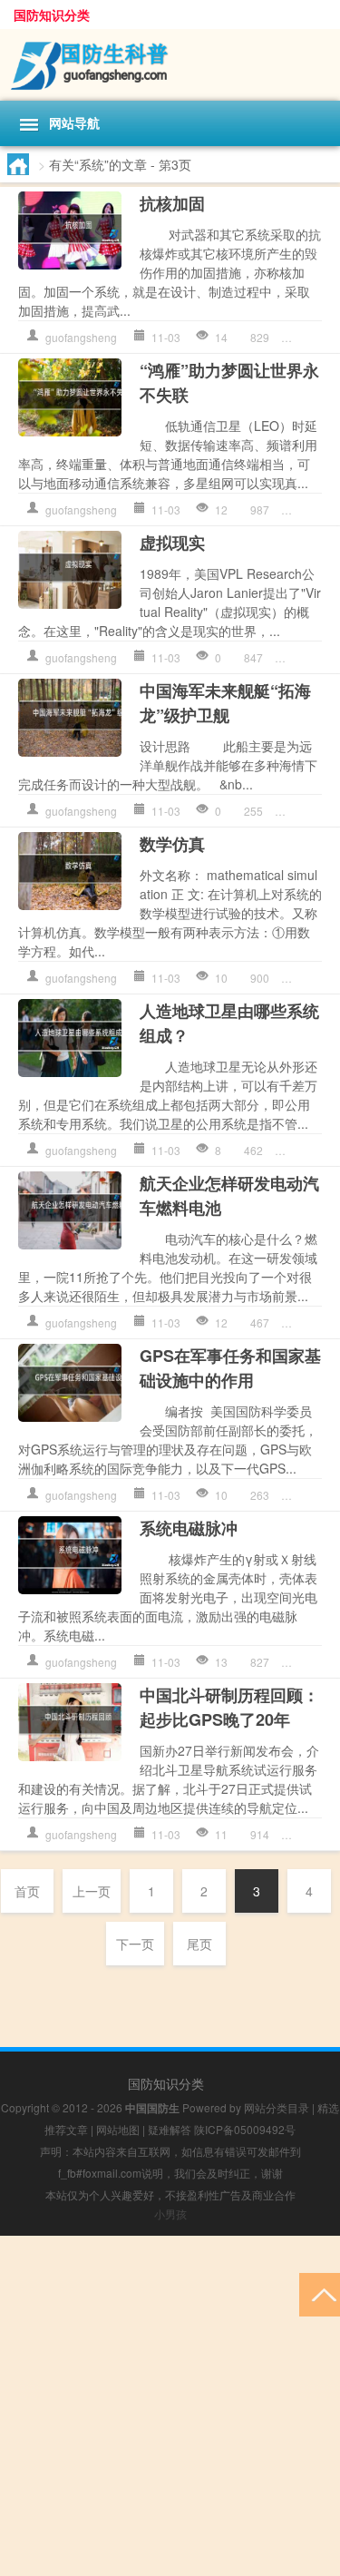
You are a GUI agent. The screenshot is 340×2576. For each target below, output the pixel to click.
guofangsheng (81, 337)
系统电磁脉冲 (189, 1528)
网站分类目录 (277, 2107)
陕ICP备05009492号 (245, 2129)
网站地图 (118, 2129)
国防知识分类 (52, 15)
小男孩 (170, 2214)
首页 (27, 1891)
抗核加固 (172, 203)
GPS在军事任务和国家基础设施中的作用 (230, 1368)
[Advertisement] (170, 2406)
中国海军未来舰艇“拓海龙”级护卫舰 (225, 703)
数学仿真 (172, 844)
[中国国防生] (170, 65)
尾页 (199, 1944)
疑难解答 (170, 2129)
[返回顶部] (320, 2293)
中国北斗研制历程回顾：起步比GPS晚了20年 (229, 1707)
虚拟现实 (172, 543)
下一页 (135, 1944)
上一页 (92, 1891)
